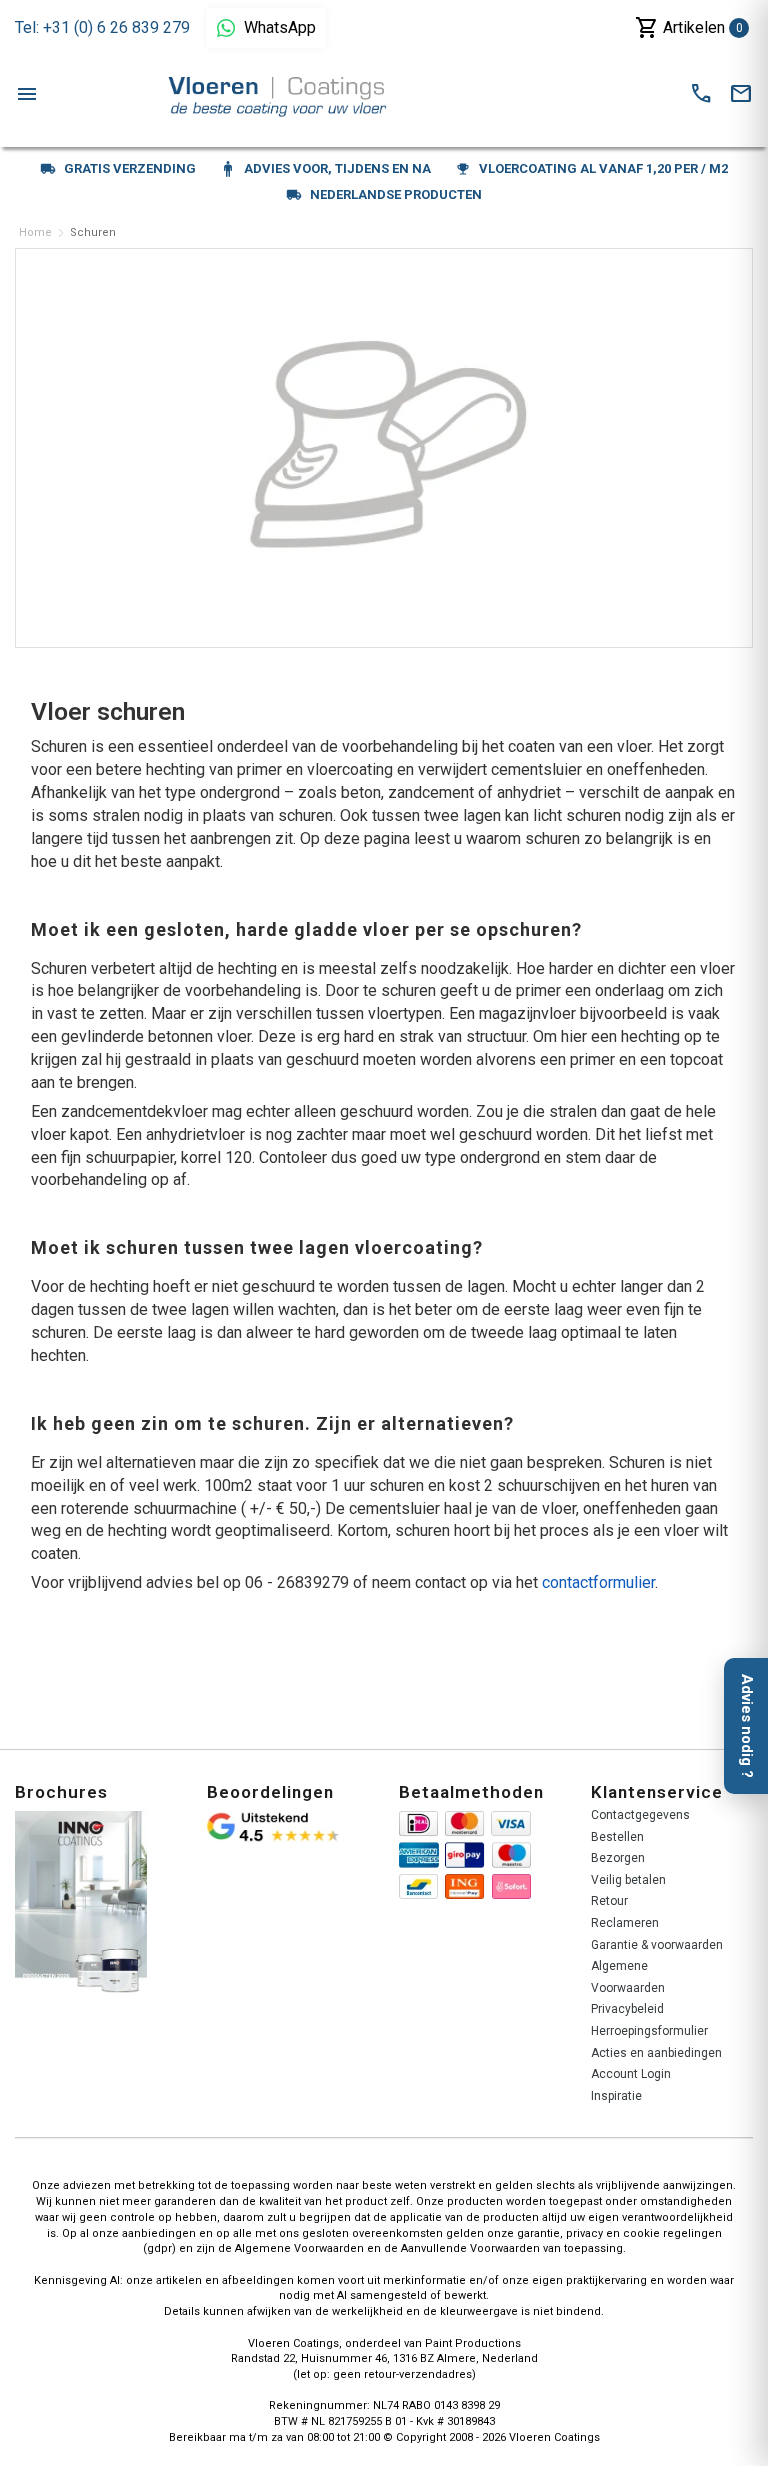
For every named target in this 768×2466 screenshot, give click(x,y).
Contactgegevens (640, 1815)
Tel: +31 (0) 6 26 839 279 (102, 27)
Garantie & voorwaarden (657, 1945)
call (701, 94)
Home (35, 232)
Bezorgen (618, 1858)
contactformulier (598, 1582)
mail (741, 94)
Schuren (93, 232)
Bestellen (617, 1837)
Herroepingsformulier (649, 2031)
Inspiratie (616, 2096)
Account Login (631, 2074)
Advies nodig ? (747, 1726)
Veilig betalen (628, 1880)
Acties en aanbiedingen (656, 2053)
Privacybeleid (627, 2009)
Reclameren (625, 1923)
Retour (609, 1901)
